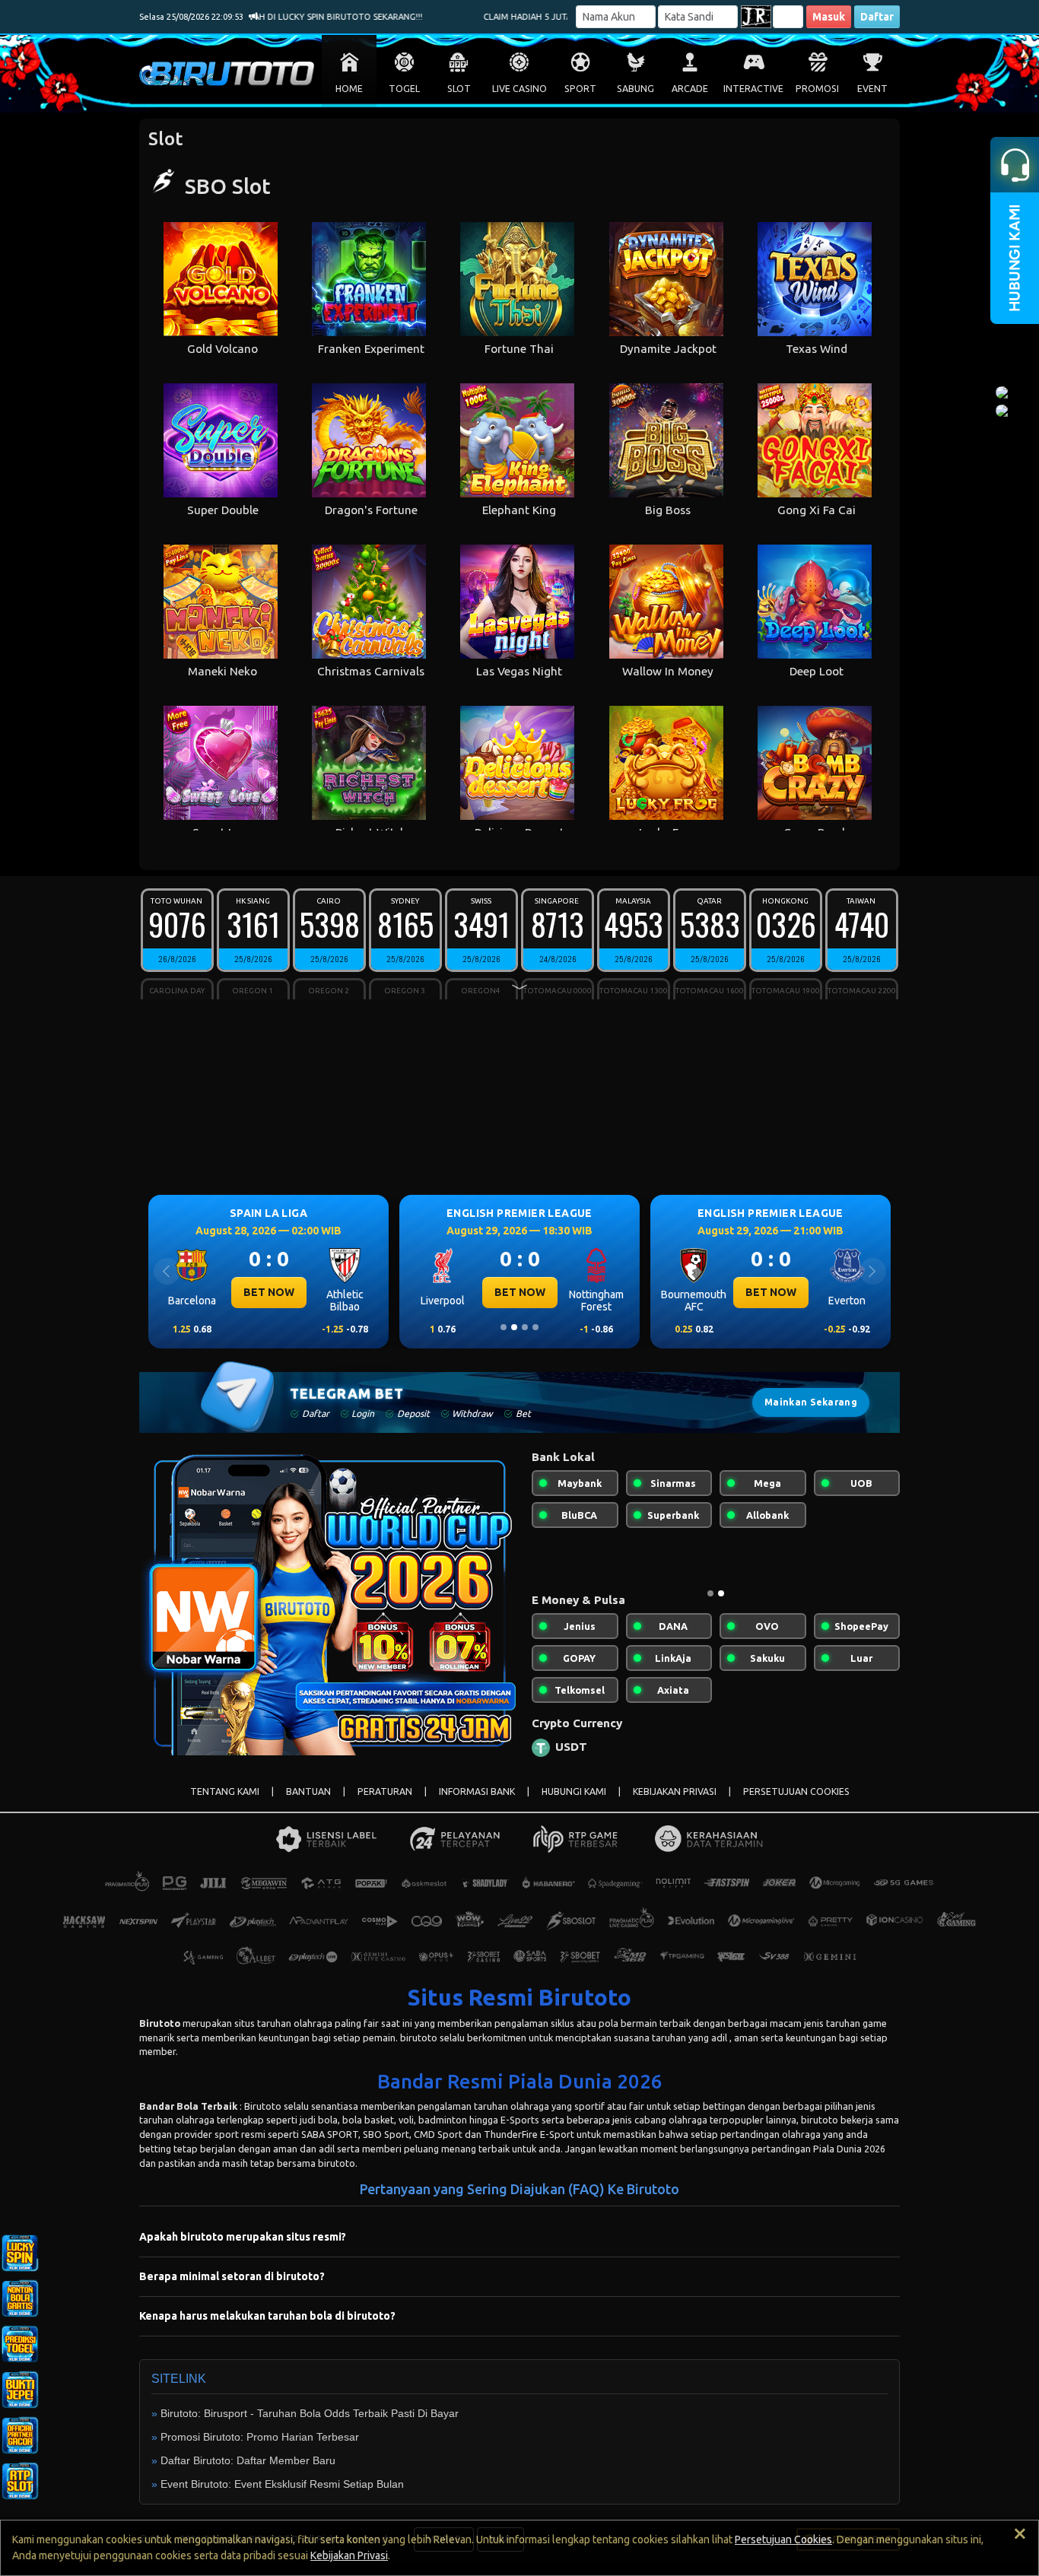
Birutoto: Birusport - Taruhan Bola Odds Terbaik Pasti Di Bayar (310, 2425)
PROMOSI (817, 89)
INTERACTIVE (753, 89)
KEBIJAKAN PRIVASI (675, 1804)
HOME (349, 89)
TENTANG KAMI (225, 1804)
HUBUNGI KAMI (574, 1804)
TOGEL (404, 89)
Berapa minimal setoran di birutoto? (232, 2289)
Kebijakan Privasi (349, 2555)
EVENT (872, 89)
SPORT (580, 89)
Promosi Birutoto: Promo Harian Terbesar (260, 2449)
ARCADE (690, 89)
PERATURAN (385, 1804)
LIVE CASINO (519, 89)
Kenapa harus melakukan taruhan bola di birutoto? (267, 2328)
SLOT (459, 89)
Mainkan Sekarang (811, 1402)
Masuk (829, 17)
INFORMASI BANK (477, 1804)
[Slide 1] (504, 1327)
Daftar (877, 17)
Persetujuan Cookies (783, 2539)
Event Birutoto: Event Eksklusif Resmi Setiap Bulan (282, 2496)
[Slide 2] (514, 1327)
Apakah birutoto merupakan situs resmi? (243, 2249)
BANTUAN (308, 1804)
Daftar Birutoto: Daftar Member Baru (248, 2473)
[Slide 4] (535, 1327)
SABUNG (635, 89)
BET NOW (269, 1292)
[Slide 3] (525, 1327)
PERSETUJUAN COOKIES (796, 1804)
